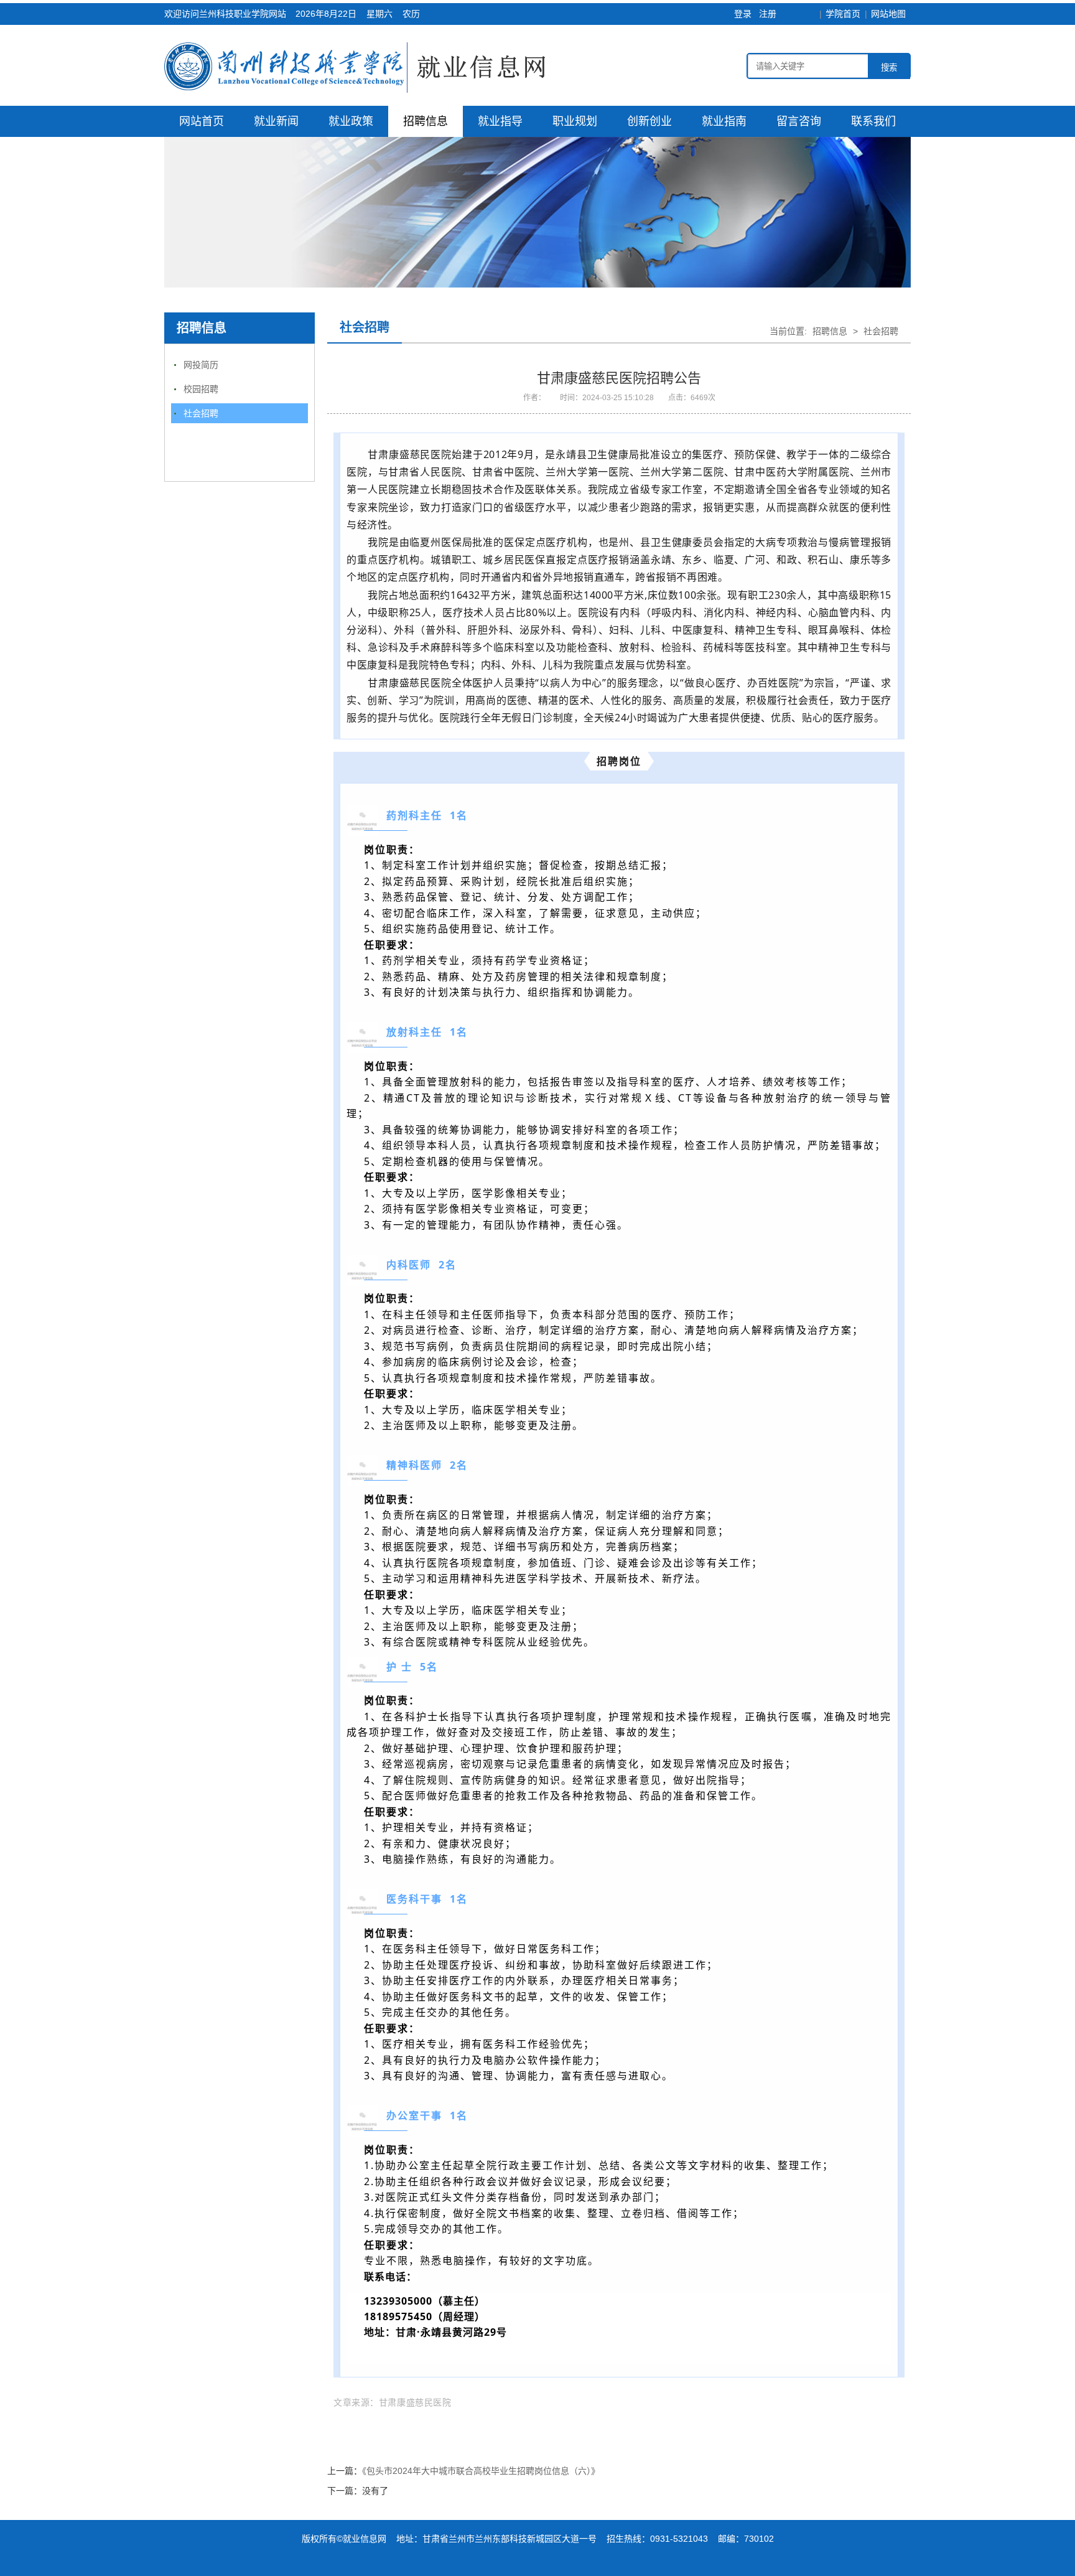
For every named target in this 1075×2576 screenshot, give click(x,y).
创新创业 (649, 121)
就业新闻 (276, 121)
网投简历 (201, 365)
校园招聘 (201, 389)
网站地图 (888, 14)
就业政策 (351, 121)
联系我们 (873, 121)
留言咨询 (799, 121)
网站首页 (202, 121)
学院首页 (843, 14)
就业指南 (724, 121)
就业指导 (500, 121)
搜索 (889, 68)
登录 (743, 14)
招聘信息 (426, 121)
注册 (768, 14)
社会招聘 (201, 413)
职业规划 (575, 121)
